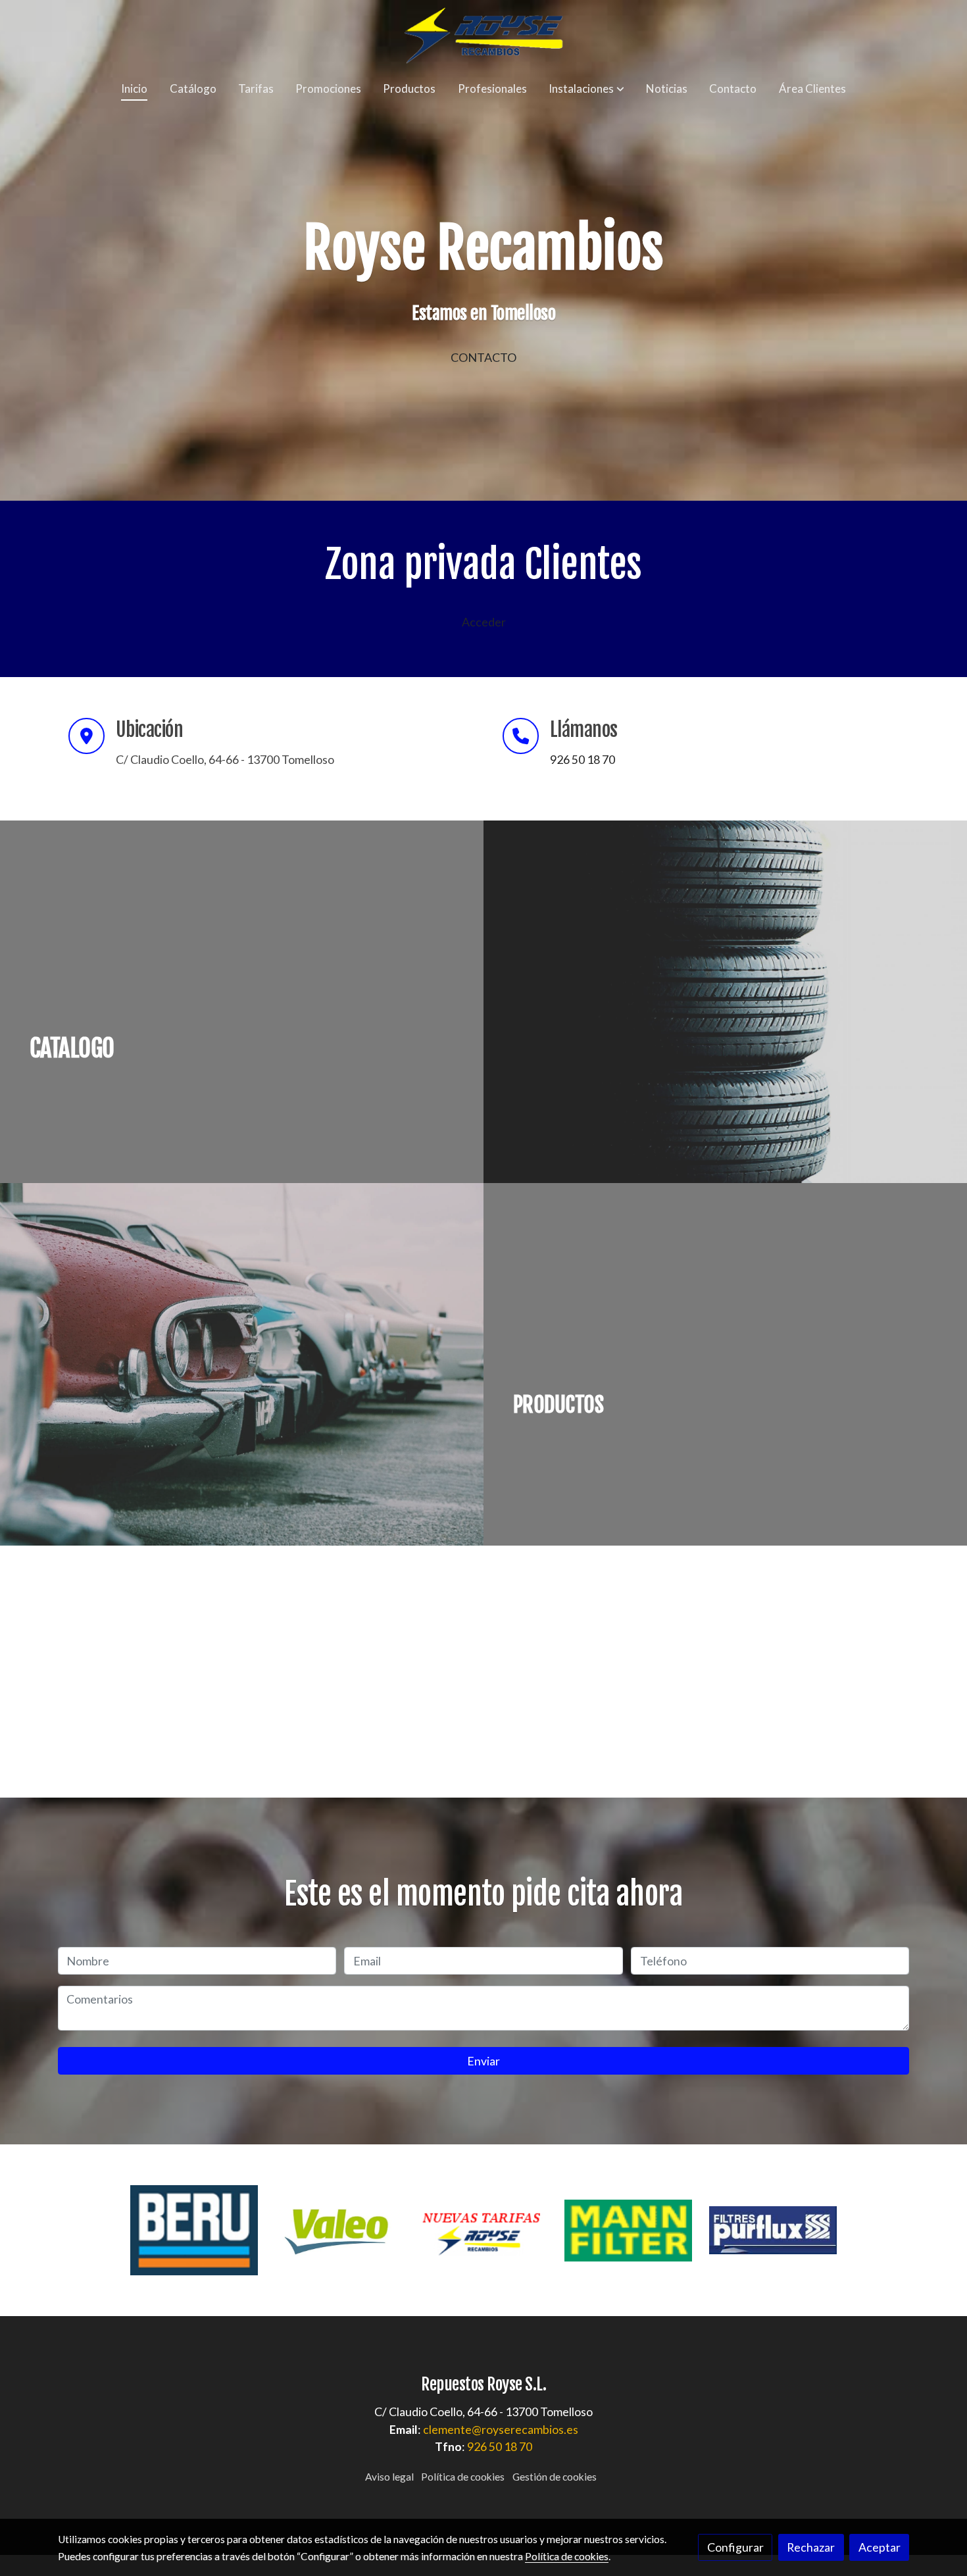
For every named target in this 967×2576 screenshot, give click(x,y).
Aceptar (880, 2547)
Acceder (484, 622)
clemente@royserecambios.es (501, 2429)
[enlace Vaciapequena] (258, 1000)
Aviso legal (389, 2477)
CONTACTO (484, 357)
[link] (484, 35)
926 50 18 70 (500, 2446)
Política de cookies (463, 2477)
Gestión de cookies (555, 2477)
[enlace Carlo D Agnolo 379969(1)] (258, 1363)
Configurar (735, 2547)
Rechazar (811, 2547)
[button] (586, 89)
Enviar (484, 2060)
